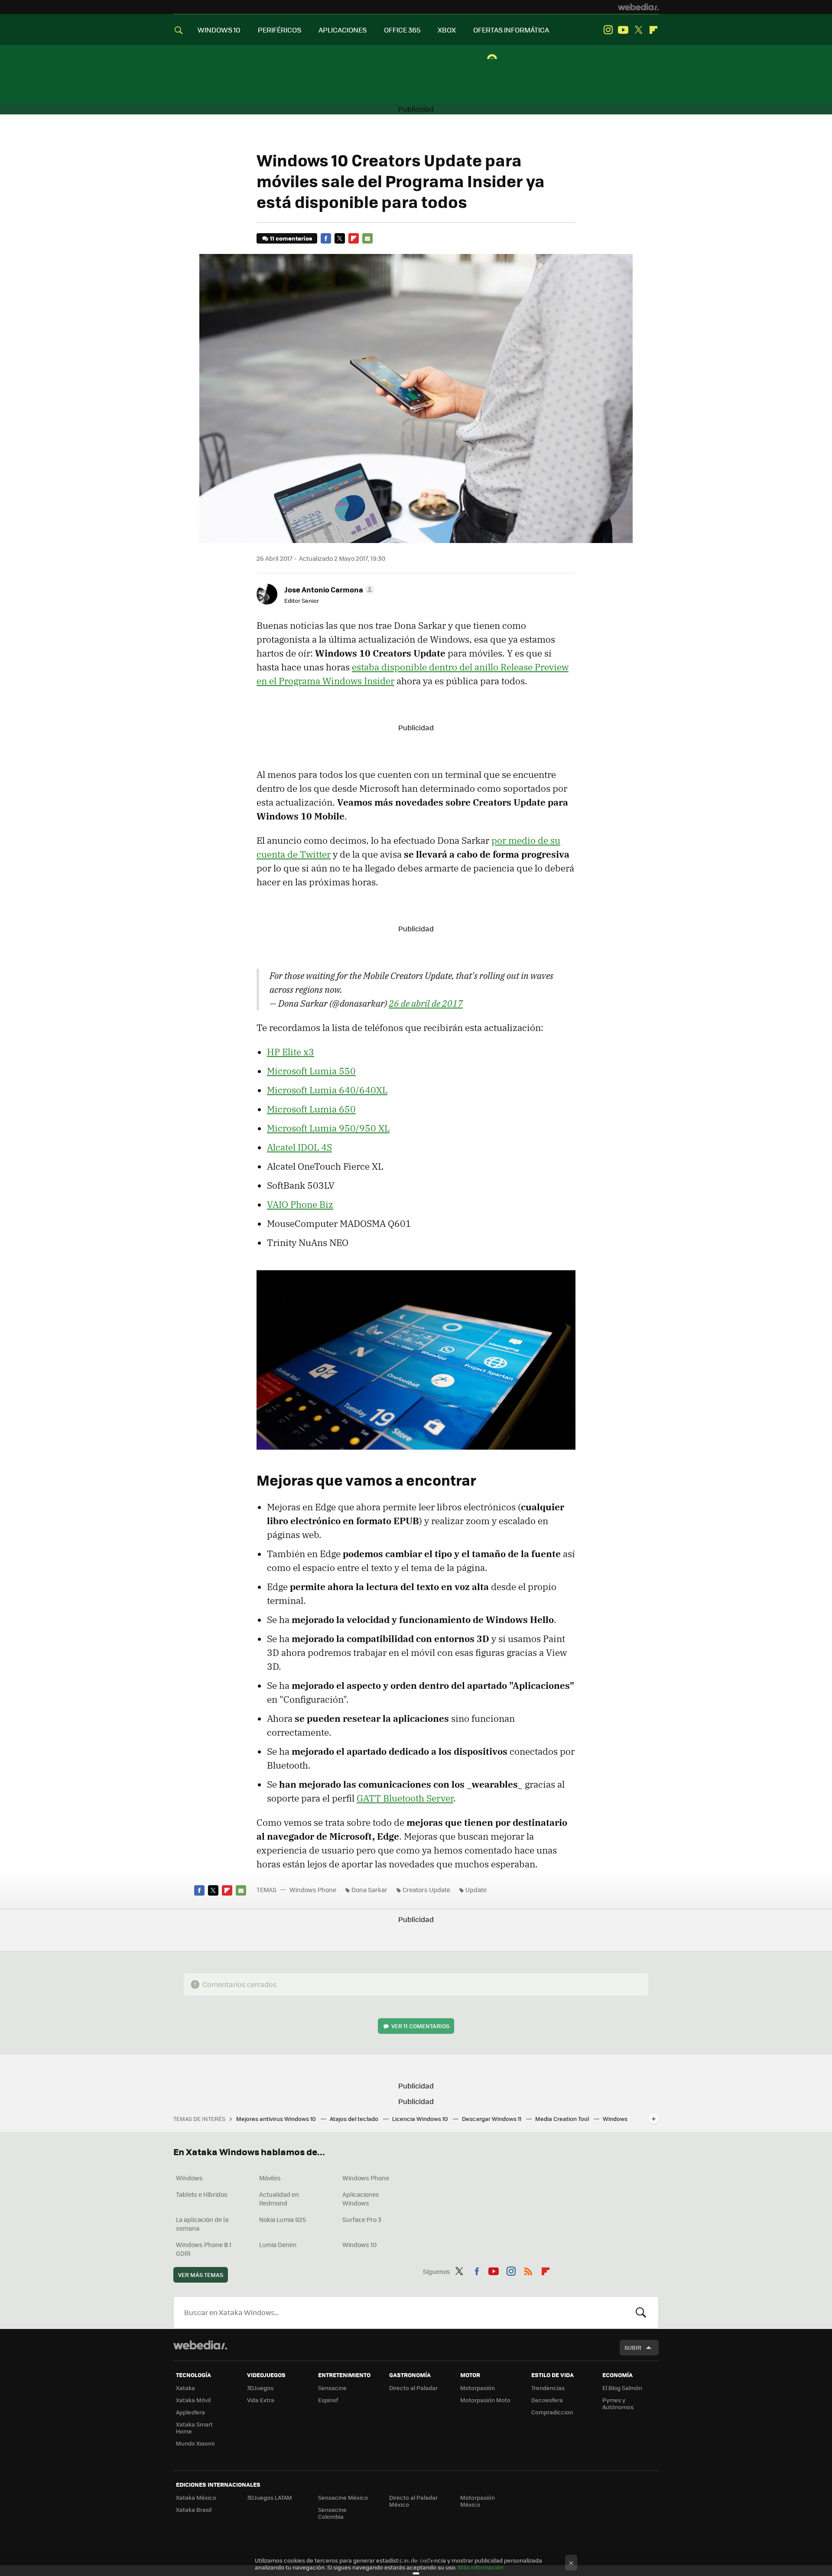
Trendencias (548, 2388)
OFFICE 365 (402, 30)
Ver (420, 2026)
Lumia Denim (278, 2244)
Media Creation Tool (563, 2119)
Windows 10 (359, 2244)
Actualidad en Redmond (279, 2199)
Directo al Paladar (413, 2388)
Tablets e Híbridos (202, 2194)
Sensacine (332, 2388)
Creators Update (426, 1890)
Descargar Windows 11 (492, 2119)
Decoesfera (547, 2400)
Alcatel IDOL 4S (299, 1147)
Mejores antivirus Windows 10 (277, 2119)
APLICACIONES (343, 30)
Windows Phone (313, 1890)
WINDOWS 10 (219, 30)
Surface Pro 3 (362, 2219)
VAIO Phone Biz (300, 1204)
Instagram (608, 30)
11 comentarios (291, 238)
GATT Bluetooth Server (405, 1798)
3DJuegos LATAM (270, 2497)
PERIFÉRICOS (279, 30)
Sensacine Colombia (332, 2513)
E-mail (367, 238)
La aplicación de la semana (202, 2224)
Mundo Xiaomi (195, 2443)
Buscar (641, 2313)
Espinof (328, 2400)
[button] (328, 589)
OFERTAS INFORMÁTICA (511, 30)
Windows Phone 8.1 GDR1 (204, 2249)
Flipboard (653, 30)
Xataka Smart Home (194, 2428)
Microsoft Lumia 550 (311, 1071)
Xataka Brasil (194, 2509)
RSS (528, 2270)
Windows (189, 2178)
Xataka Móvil (193, 2400)
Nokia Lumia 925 (283, 2219)
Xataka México (196, 2497)
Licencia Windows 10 (421, 2119)
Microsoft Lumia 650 (311, 1109)
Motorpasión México (478, 2501)
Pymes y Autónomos (618, 2403)
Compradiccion (552, 2412)
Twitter (638, 30)
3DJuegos (260, 2388)
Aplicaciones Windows (361, 2199)
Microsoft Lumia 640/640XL (327, 1090)
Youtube (623, 30)
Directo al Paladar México (413, 2501)
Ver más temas (201, 2275)
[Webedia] (638, 7)
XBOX (447, 30)
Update (476, 1890)
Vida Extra (261, 2400)
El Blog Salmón (622, 2388)
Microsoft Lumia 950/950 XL (328, 1128)
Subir (633, 2347)
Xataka (185, 2388)
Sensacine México (343, 2497)
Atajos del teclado (355, 2119)
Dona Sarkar (369, 1890)
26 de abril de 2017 (426, 1003)
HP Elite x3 (291, 1052)
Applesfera (190, 2412)
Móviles (270, 2178)
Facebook (326, 238)
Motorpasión (478, 2388)
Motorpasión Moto (485, 2400)
